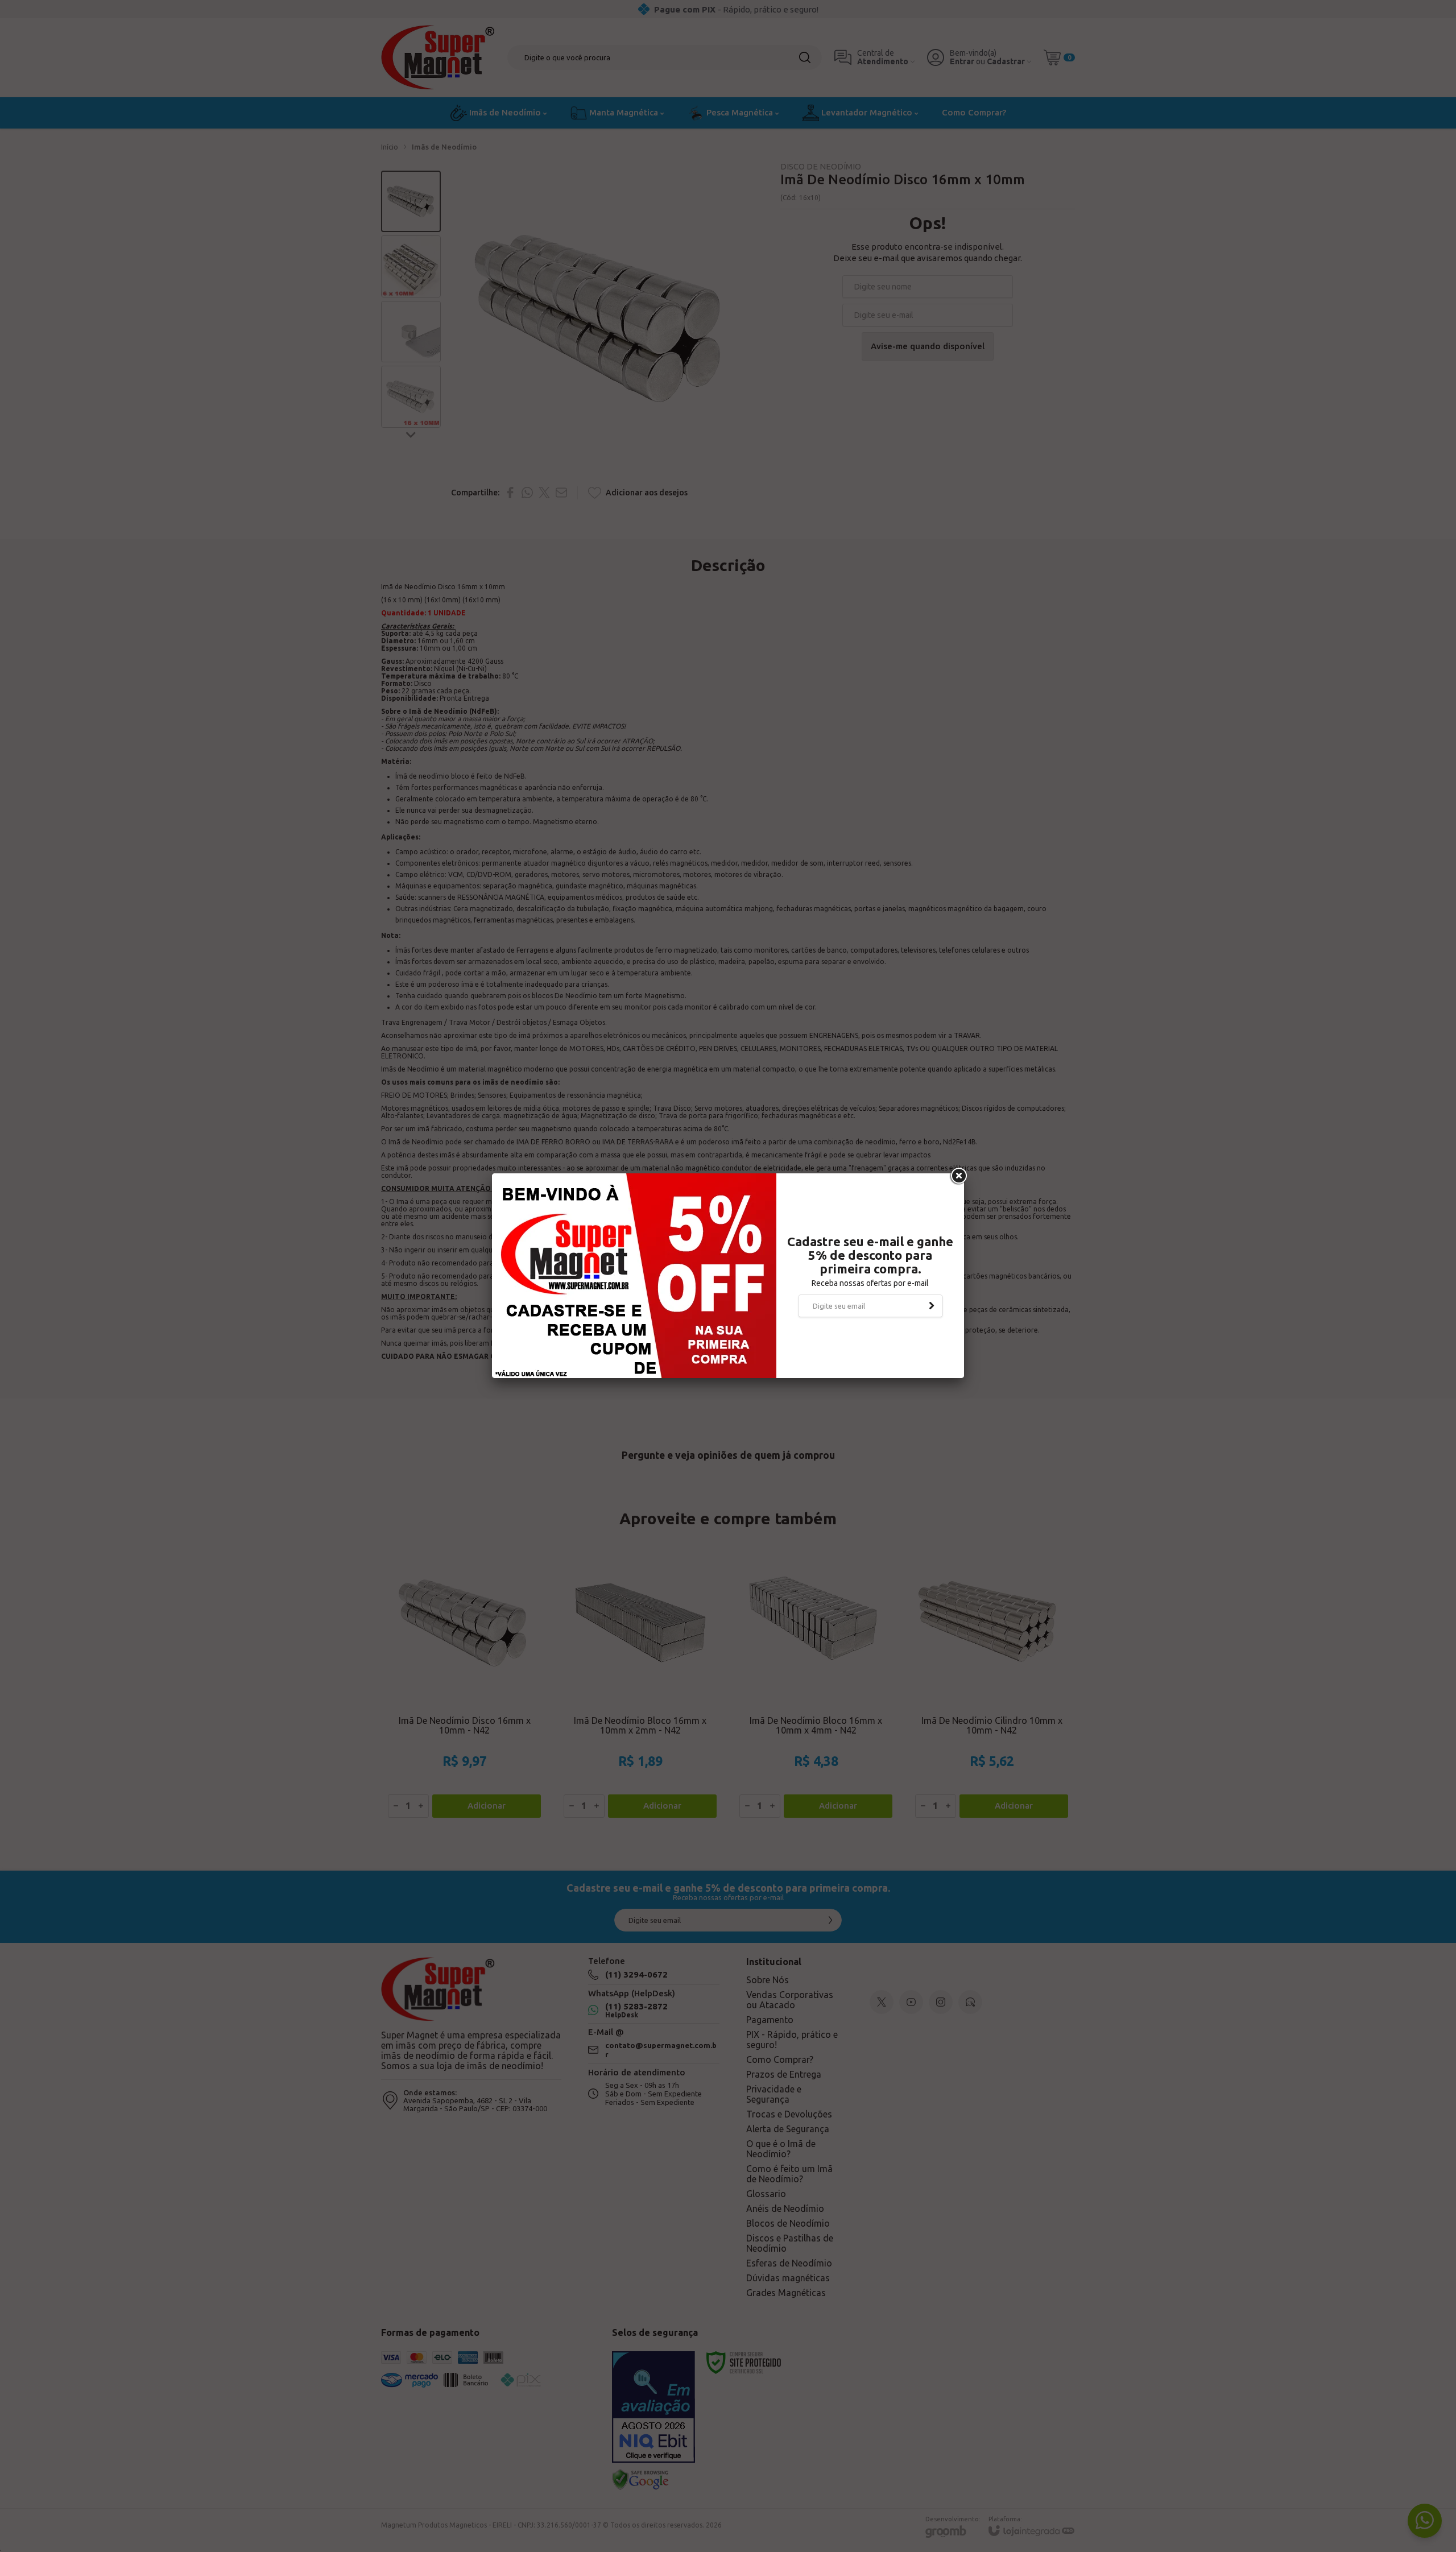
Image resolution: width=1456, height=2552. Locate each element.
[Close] (958, 1176)
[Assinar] (932, 1306)
